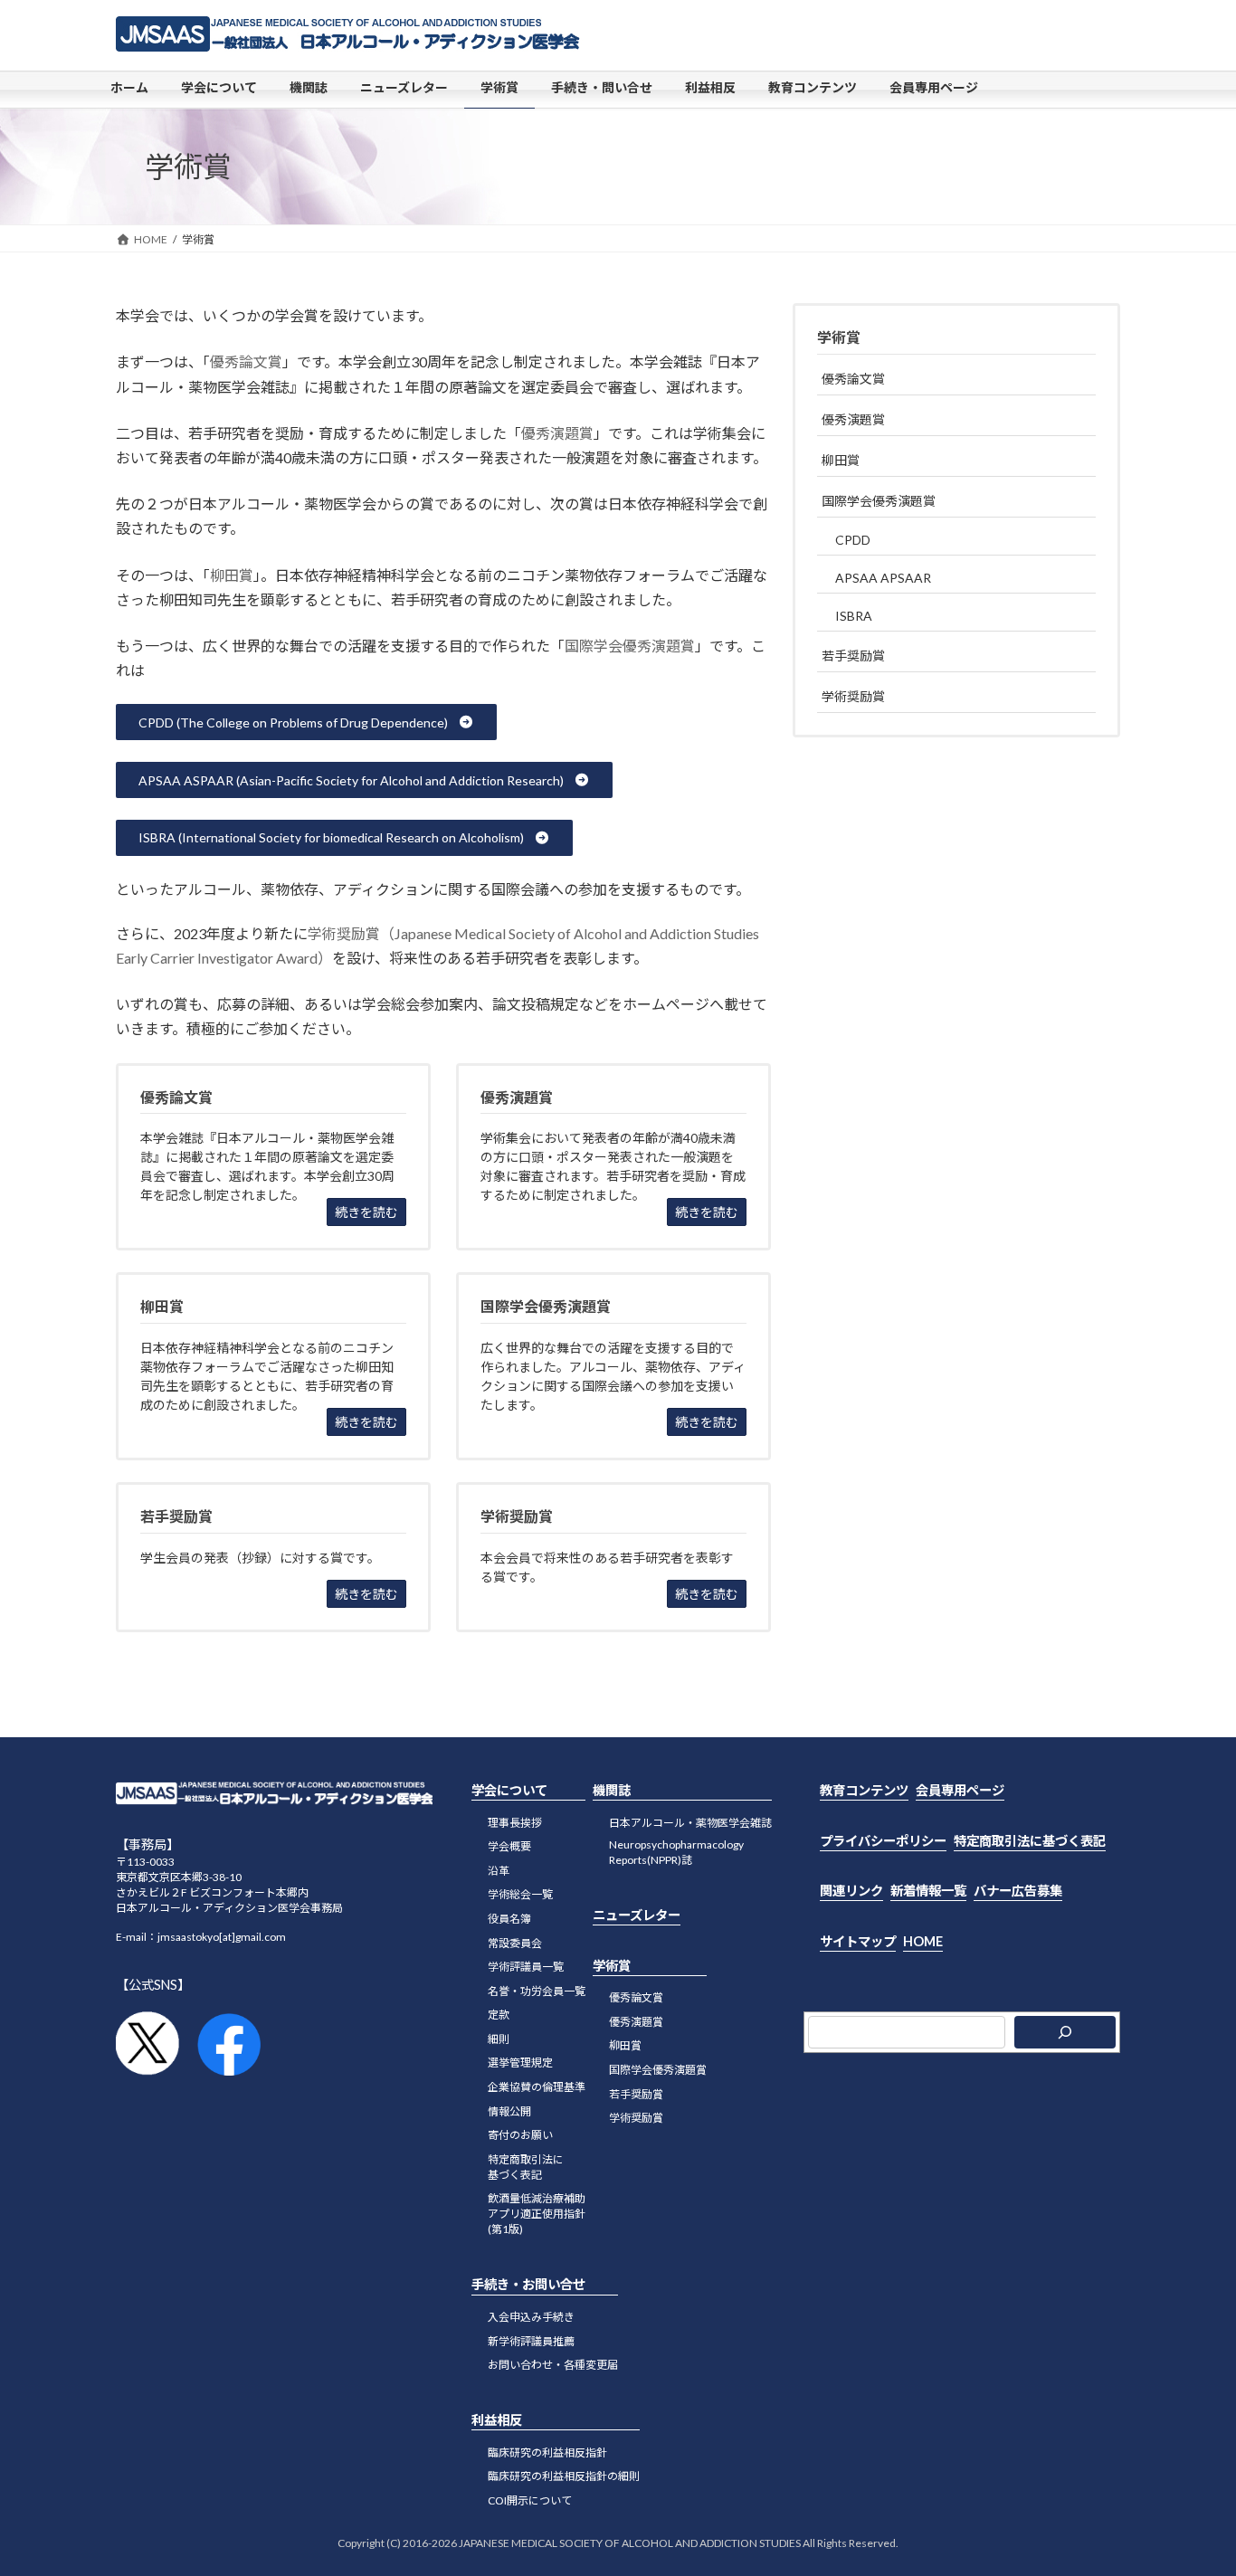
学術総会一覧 (520, 1894)
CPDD (853, 540)
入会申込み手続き (531, 2317)
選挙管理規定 (520, 2063)
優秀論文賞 (246, 361)
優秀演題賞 (557, 433)
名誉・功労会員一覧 (537, 1991)
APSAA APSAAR (883, 578)
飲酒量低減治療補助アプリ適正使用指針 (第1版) (537, 2214)
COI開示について (530, 2500)
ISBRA (854, 616)
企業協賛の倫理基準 (537, 2087)
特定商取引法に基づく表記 (1030, 1840)
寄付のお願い (520, 2135)
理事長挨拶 (515, 1822)
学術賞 (839, 337)
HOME (923, 1941)
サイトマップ (858, 1941)
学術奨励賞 (853, 696)
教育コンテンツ (864, 1790)
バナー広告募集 (1018, 1891)
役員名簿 (509, 1919)
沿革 (499, 1871)
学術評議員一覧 (526, 1967)
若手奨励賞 (853, 656)
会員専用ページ (960, 1790)
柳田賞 (232, 575)
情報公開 (509, 2111)
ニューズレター (637, 1915)
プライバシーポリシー (883, 1840)
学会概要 (509, 1846)
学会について (509, 1790)
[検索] (1065, 2032)
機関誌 (612, 1790)
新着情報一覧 (928, 1891)
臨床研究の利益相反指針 (547, 2452)
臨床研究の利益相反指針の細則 (564, 2476)
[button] (306, 722)
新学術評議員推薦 (531, 2341)
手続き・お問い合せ (528, 2284)
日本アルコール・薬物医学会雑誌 (690, 1822)
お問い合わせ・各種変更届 (553, 2365)
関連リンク (851, 1891)
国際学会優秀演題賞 (630, 646)
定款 (499, 2015)
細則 (499, 2039)
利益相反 (497, 2420)
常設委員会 (515, 1942)
